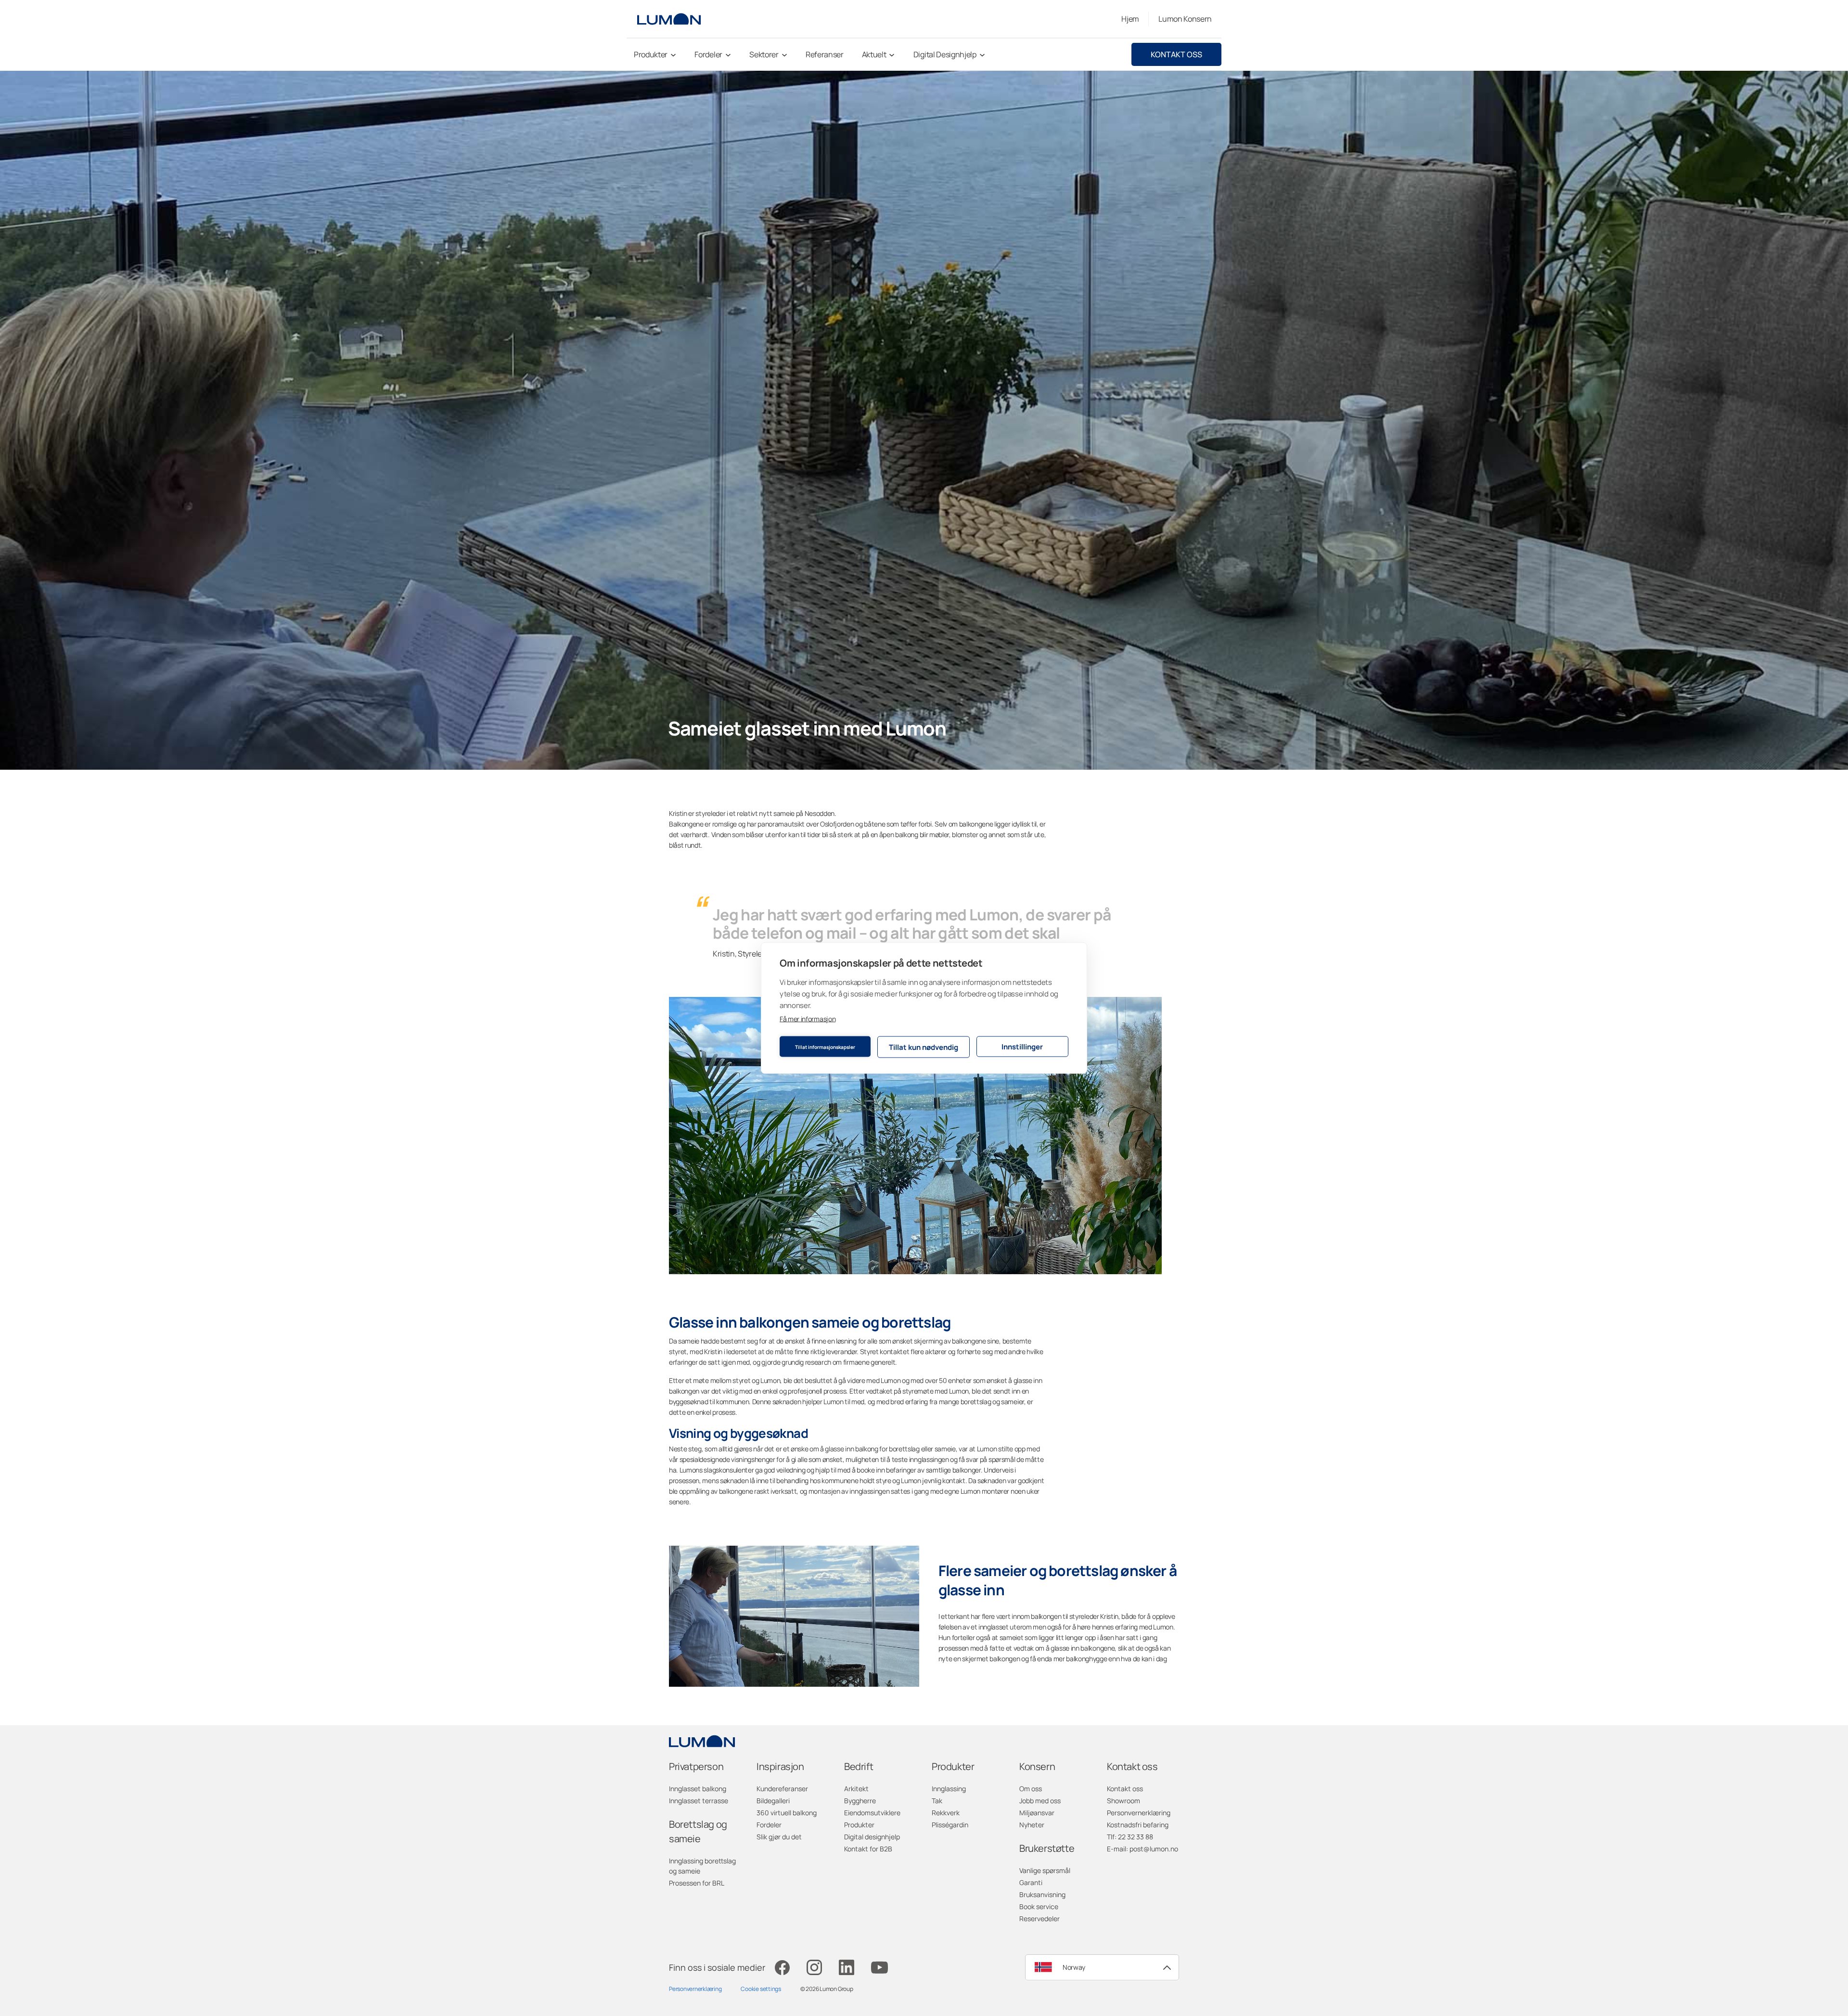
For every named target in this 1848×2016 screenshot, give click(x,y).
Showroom (1123, 1801)
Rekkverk (946, 1813)
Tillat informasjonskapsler (825, 1047)
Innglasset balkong (698, 1789)
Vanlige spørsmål (1045, 1870)
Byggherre (860, 1801)
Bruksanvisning (1042, 1894)
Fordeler (769, 1825)
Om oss (1031, 1789)
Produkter (859, 1825)
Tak (937, 1801)
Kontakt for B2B (868, 1849)
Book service (1039, 1906)
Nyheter (1032, 1825)
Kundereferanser (782, 1789)
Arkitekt (856, 1789)
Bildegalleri (773, 1801)
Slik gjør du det (779, 1837)
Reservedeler (1039, 1919)
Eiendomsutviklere (872, 1813)
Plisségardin (950, 1825)
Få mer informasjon (808, 1019)
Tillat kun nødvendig (924, 1047)
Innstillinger (1022, 1046)
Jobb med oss (1040, 1801)
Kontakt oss (1176, 54)
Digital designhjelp (872, 1837)
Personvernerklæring (1139, 1813)
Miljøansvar (1037, 1813)
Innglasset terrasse (699, 1801)
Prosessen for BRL (697, 1883)
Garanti (1031, 1882)
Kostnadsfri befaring (1138, 1825)
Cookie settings (761, 1989)
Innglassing (949, 1789)
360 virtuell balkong (787, 1813)
